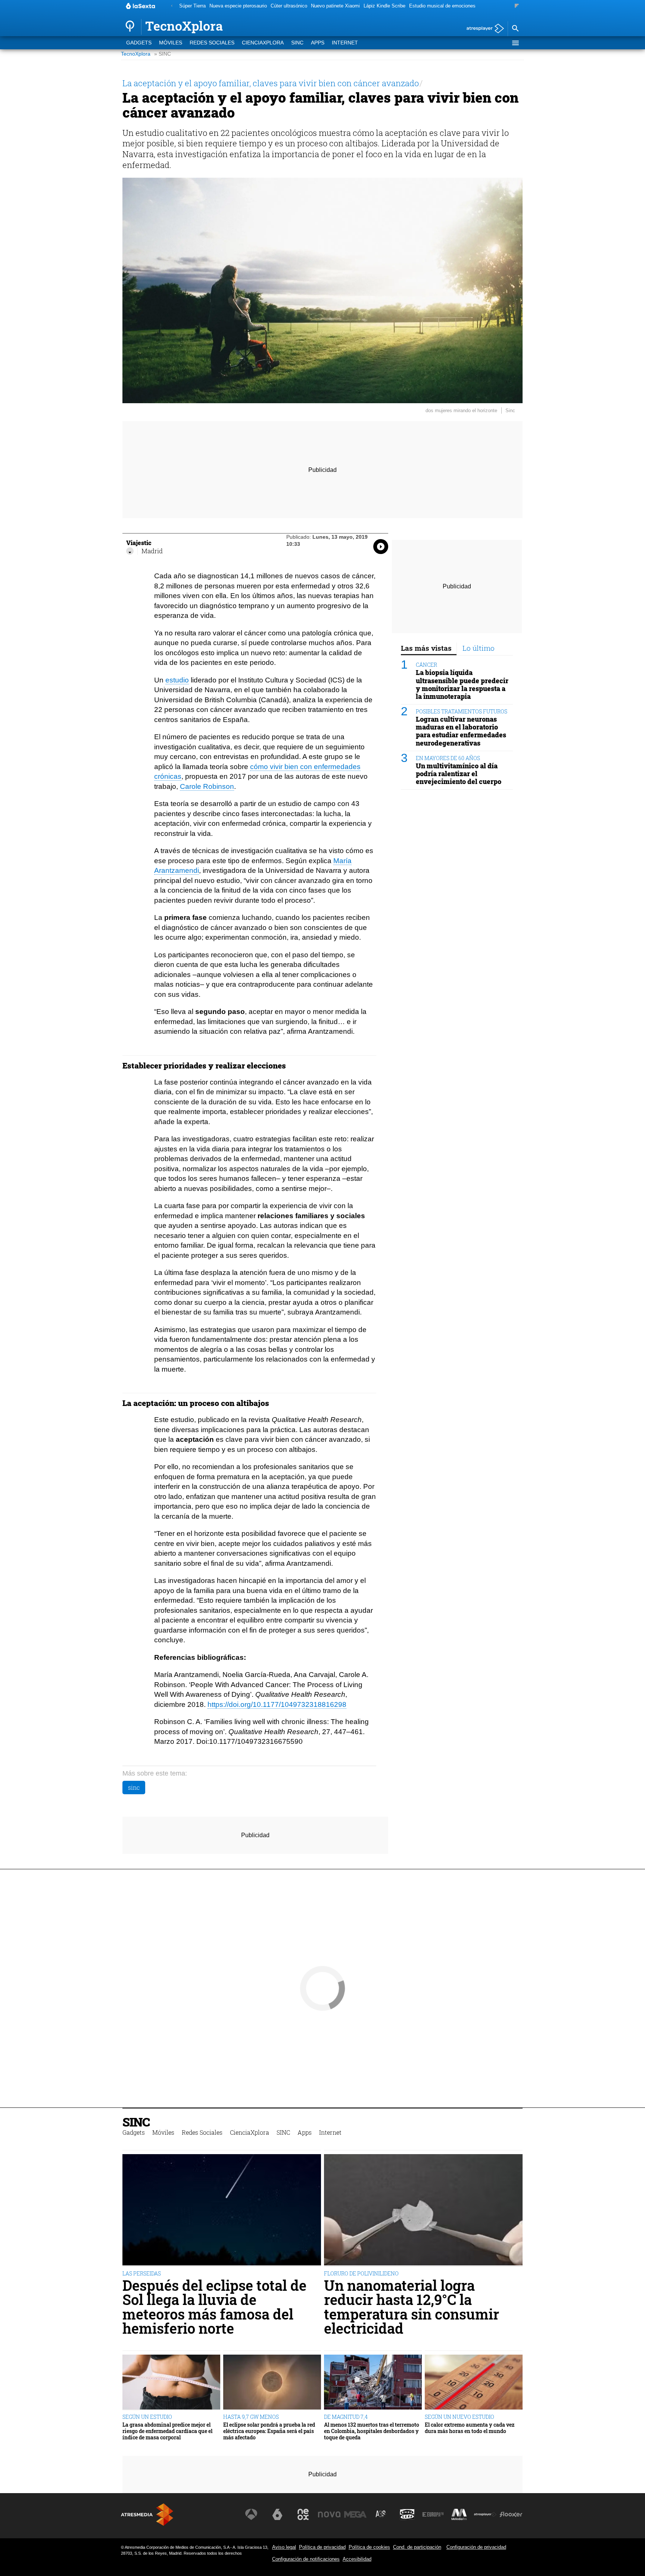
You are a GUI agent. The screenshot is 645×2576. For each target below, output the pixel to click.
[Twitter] (130, 551)
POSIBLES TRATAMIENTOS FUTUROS (462, 711)
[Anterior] (172, 6)
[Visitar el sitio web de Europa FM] (433, 2514)
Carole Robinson (207, 786)
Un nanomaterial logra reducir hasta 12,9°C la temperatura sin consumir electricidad (412, 2307)
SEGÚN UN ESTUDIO (147, 2417)
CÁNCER (426, 665)
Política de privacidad (322, 2547)
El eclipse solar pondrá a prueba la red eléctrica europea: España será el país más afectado (269, 2431)
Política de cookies (369, 2547)
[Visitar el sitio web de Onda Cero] (407, 2514)
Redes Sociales (212, 43)
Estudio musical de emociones (442, 6)
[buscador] (515, 29)
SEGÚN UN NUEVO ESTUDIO (459, 2417)
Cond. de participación (417, 2547)
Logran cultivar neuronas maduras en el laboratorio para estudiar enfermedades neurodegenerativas (461, 731)
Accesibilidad (357, 2559)
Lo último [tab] (479, 648)
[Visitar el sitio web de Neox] (303, 2514)
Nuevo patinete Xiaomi (335, 6)
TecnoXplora (136, 54)
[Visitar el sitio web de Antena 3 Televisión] (251, 2514)
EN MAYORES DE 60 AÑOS (448, 758)
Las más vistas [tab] (426, 648)
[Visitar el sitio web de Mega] (355, 2514)
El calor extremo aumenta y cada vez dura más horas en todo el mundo (470, 2428)
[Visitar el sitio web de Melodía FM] (459, 2514)
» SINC (163, 54)
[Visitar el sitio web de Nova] (329, 2514)
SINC (297, 43)
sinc (134, 1787)
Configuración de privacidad (476, 2547)
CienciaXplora (263, 43)
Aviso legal (284, 2547)
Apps (318, 43)
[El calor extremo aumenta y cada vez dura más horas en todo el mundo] (474, 2382)
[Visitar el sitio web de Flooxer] (511, 2514)
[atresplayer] (482, 29)
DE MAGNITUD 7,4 (346, 2417)
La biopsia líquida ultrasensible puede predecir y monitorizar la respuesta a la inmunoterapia (462, 685)
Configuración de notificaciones (306, 2559)
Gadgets (139, 43)
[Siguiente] (517, 6)
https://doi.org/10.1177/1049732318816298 (277, 1704)
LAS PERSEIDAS (142, 2273)
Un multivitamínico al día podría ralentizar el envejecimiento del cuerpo (459, 774)
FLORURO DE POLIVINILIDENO (361, 2273)
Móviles (171, 43)
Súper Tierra (192, 6)
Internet (345, 43)
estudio (177, 680)
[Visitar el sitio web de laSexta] (277, 2514)
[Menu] (515, 43)
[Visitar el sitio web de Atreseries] (381, 2514)
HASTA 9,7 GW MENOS (251, 2417)
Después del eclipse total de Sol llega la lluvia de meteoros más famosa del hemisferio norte (214, 2307)
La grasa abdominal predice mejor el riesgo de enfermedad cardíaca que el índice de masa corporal (167, 2431)
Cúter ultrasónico (289, 6)
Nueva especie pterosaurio (238, 6)
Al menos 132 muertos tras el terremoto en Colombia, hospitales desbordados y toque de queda (372, 2431)
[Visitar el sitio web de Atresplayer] (485, 2514)
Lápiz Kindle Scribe (384, 6)
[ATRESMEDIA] (147, 2515)
